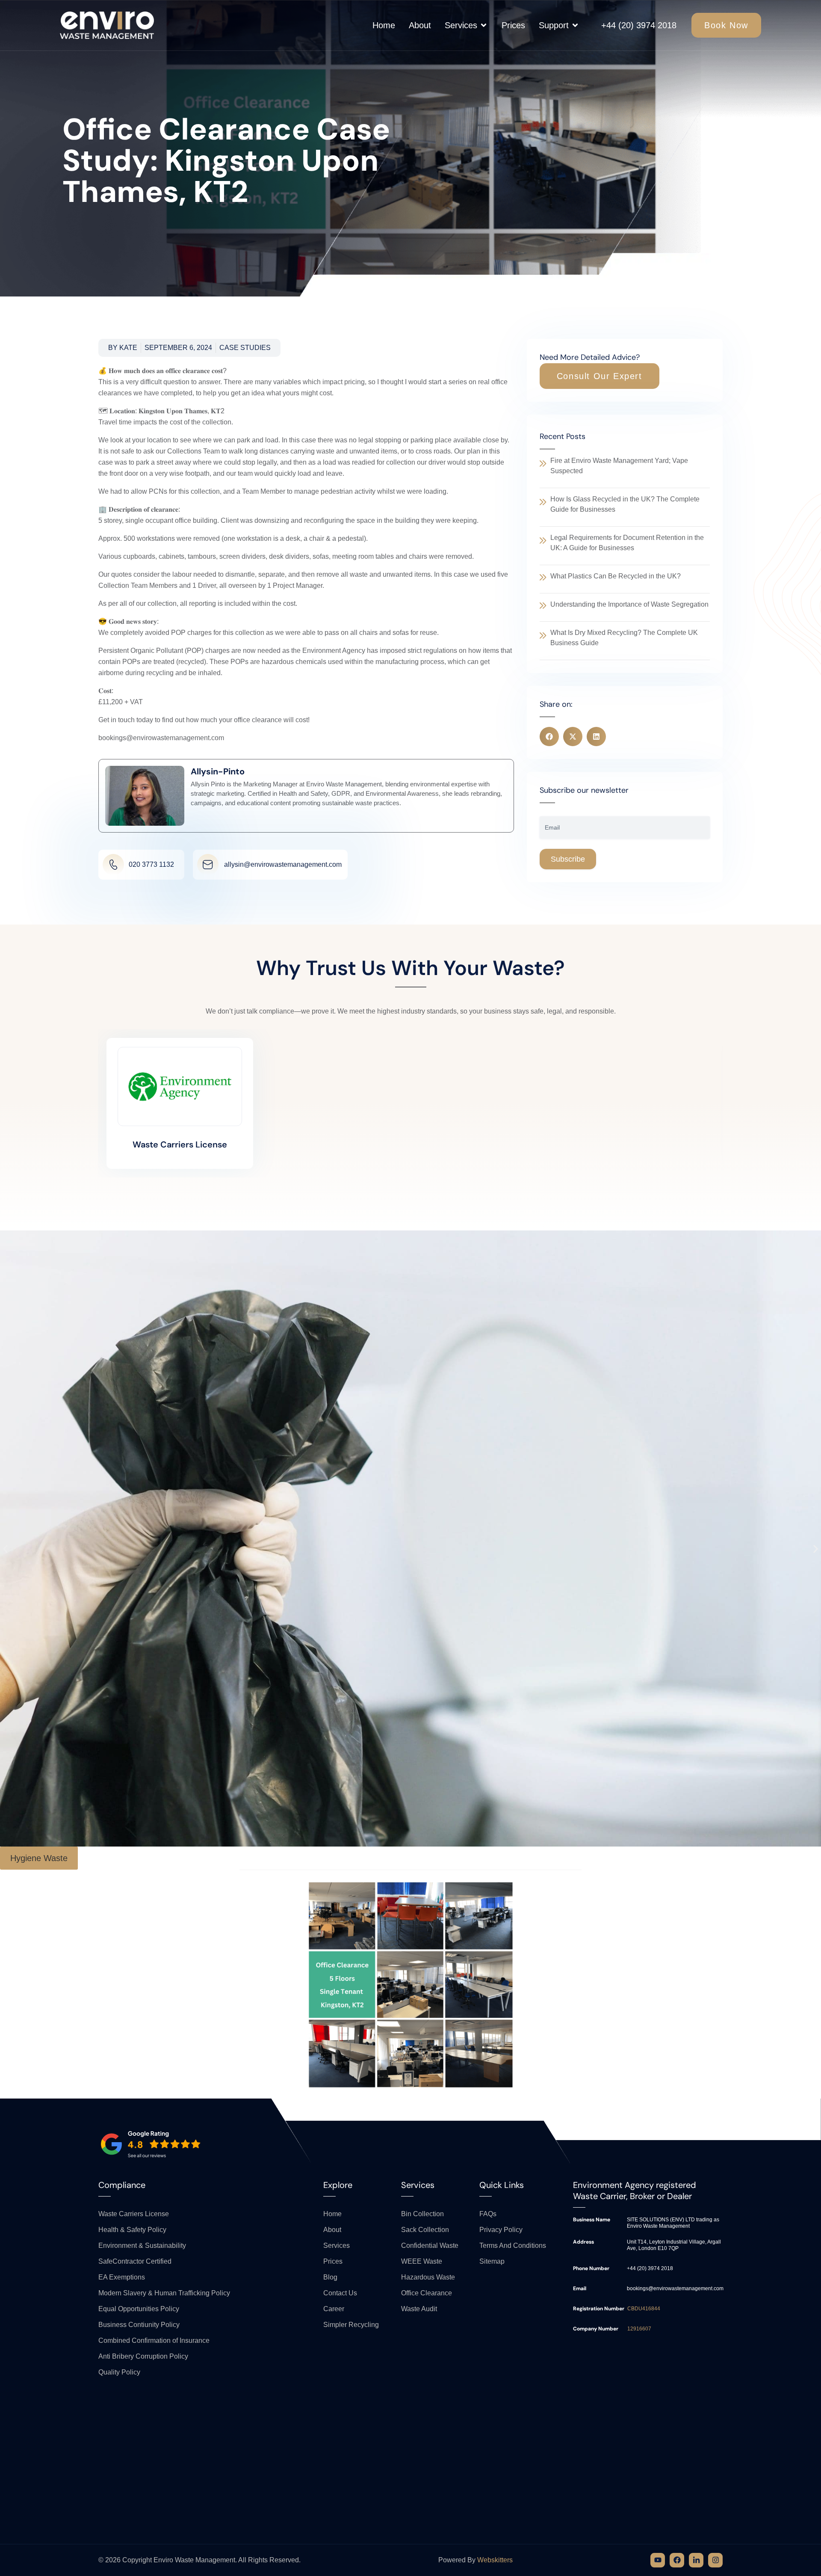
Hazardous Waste (428, 2277)
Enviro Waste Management (194, 2560)
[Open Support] (575, 25)
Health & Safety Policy (132, 2230)
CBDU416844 (644, 2309)
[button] (600, 376)
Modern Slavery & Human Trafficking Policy (164, 2293)
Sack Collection (425, 2230)
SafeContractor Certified (135, 2261)
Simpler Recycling (351, 2325)
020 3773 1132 (151, 864)
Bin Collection (422, 2214)
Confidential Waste (430, 2245)
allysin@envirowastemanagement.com (283, 864)
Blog (330, 2277)
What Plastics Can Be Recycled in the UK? (616, 576)
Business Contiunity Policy (139, 2325)
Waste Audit (419, 2309)
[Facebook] (677, 2560)
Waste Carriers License (180, 1144)
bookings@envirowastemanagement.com (675, 2288)
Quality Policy (119, 2372)
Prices (333, 2261)
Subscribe (568, 859)
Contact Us (340, 2293)
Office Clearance (427, 2293)
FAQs (488, 2214)
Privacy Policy (501, 2230)
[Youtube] (658, 2560)
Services (337, 2245)
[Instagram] (715, 2560)
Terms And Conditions (513, 2245)
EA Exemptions (122, 2277)
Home (332, 2214)
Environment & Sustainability (142, 2245)
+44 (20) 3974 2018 (639, 25)
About (332, 2230)
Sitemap (492, 2261)
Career (334, 2309)
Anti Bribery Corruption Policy (143, 2356)
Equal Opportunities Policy (139, 2309)
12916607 (639, 2329)
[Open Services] (484, 25)
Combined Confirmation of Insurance (154, 2340)
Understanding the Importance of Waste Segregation (629, 604)
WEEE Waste (422, 2261)
